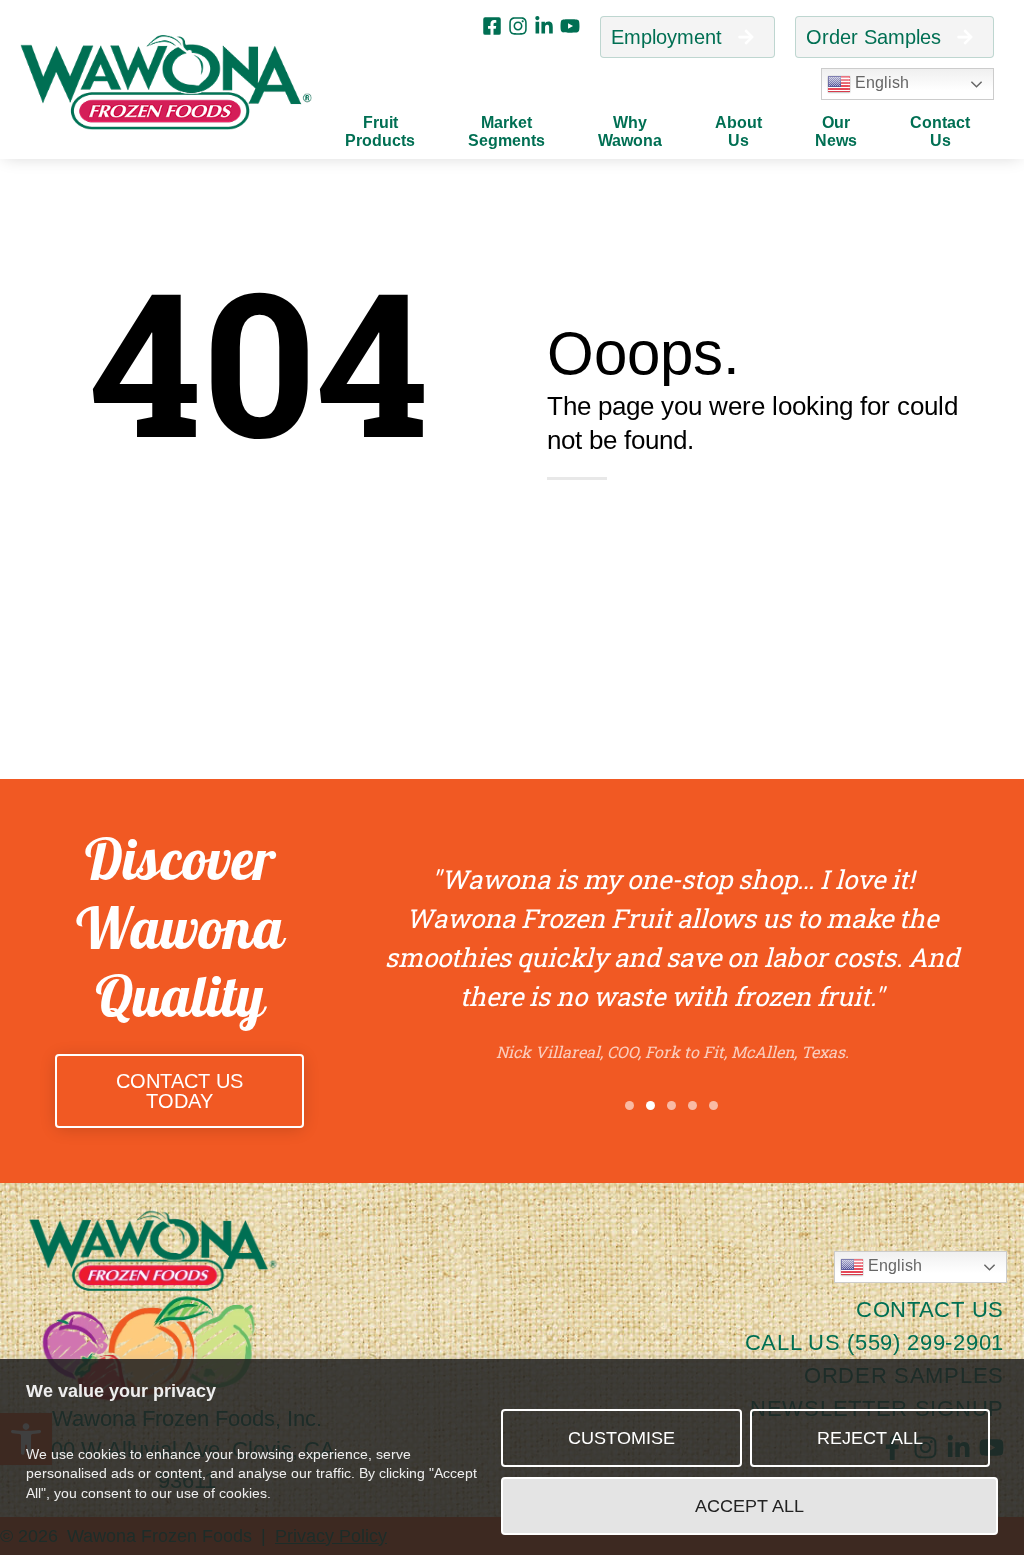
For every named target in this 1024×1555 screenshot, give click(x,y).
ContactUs (940, 131)
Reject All (870, 1438)
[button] (629, 1105)
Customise (621, 1438)
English (880, 82)
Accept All (749, 1506)
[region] (512, 1457)
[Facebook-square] (492, 26)
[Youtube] (570, 26)
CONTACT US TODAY (179, 1091)
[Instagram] (518, 26)
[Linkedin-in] (544, 26)
